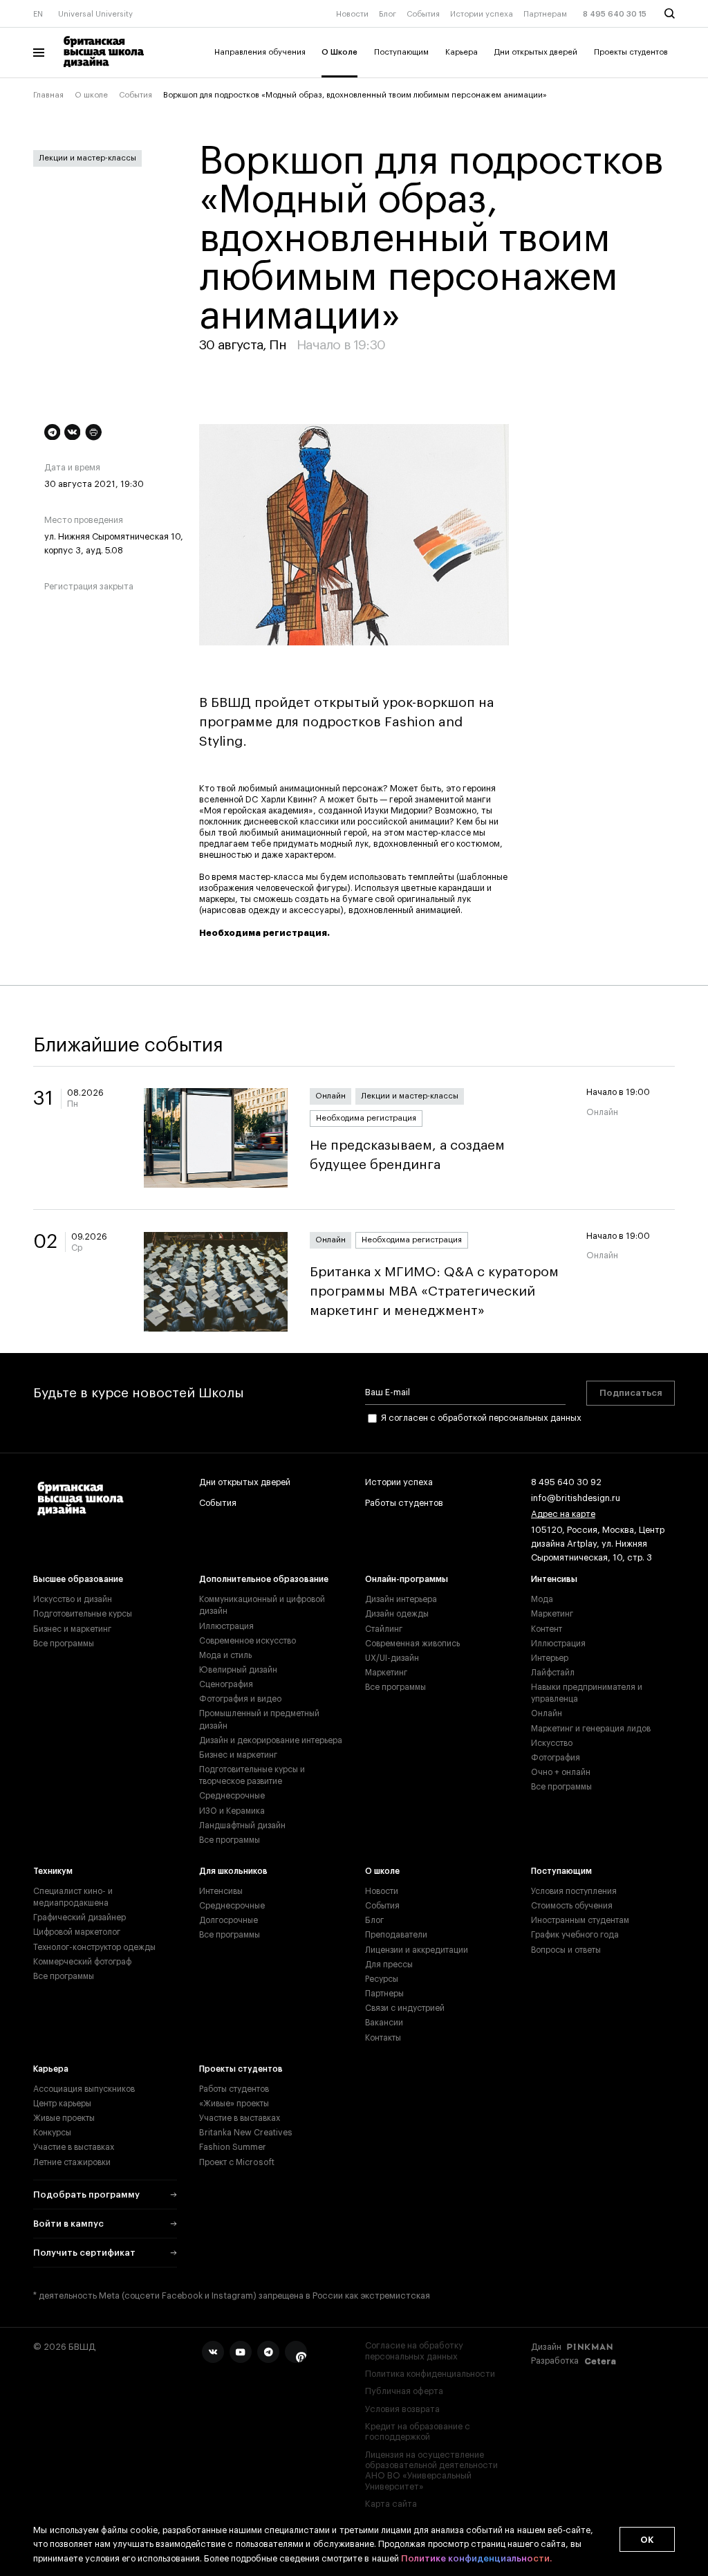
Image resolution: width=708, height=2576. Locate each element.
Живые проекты (64, 2118)
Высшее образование (78, 1579)
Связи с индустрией (405, 2008)
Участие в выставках (74, 2147)
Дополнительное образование (264, 1579)
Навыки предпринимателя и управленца (587, 1693)
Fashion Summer (233, 2147)
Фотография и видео (240, 1699)
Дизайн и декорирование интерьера (271, 1740)
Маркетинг (386, 1673)
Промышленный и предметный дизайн (259, 1719)
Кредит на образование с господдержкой (418, 2432)
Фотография (556, 1758)
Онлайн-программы (407, 1579)
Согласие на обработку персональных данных (414, 2351)
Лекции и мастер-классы (87, 158)
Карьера (462, 52)
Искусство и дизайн (73, 1599)
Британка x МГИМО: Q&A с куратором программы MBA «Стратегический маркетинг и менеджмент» (434, 1291)
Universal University (95, 14)
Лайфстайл (553, 1673)
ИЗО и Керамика (232, 1811)
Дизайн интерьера (401, 1599)
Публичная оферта (404, 2391)
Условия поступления (574, 1891)
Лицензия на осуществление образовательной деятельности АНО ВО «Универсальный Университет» (431, 2471)
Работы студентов (404, 1503)
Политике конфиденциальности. (476, 2558)
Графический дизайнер (80, 1917)
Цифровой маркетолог (77, 1932)
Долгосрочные (229, 1920)
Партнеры (384, 1994)
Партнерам (545, 14)
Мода (542, 1599)
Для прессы (389, 1965)
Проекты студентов (631, 52)
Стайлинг (384, 1629)
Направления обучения (260, 52)
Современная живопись (412, 1644)
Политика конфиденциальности (430, 2374)
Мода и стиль (225, 1655)
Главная (48, 95)
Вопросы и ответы (566, 1950)
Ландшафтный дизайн (242, 1825)
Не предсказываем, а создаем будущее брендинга (407, 1155)
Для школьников (233, 1871)
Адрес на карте (563, 1514)
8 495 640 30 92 (566, 1482)
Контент (547, 1629)
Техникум (53, 1871)
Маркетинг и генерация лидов (591, 1729)
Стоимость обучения (572, 1906)
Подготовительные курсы (83, 1614)
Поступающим (401, 52)
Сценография (226, 1684)
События (423, 14)
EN (38, 14)
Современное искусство (248, 1641)
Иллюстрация (226, 1626)
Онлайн (330, 1096)
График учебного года (575, 1935)
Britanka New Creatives (246, 2133)
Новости (352, 14)
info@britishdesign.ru (576, 1498)
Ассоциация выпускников (84, 2089)
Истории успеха (482, 14)
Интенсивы (554, 1579)
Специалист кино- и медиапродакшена (73, 1897)
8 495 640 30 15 (615, 14)
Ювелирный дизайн (238, 1670)
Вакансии (384, 2023)
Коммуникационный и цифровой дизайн (262, 1605)
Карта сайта (391, 2504)
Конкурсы (52, 2133)
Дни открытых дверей (536, 52)
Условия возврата (402, 2409)
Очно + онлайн (561, 1772)
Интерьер (550, 1658)
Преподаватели (396, 1935)
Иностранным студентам (580, 1920)
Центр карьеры (62, 2104)
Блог (388, 14)
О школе (91, 95)
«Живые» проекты (234, 2104)
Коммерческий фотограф (82, 1962)
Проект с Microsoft (237, 2162)
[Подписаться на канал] (52, 432)
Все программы (64, 1644)
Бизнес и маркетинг (72, 1629)
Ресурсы (382, 1979)
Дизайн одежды (397, 1614)
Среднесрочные (232, 1796)
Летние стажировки (72, 2162)
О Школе (339, 52)
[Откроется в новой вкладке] (213, 2352)
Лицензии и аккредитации (417, 1950)
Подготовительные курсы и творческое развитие (252, 1775)
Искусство (552, 1743)
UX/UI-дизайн (392, 1658)
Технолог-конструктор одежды (94, 1947)
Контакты (383, 2038)
